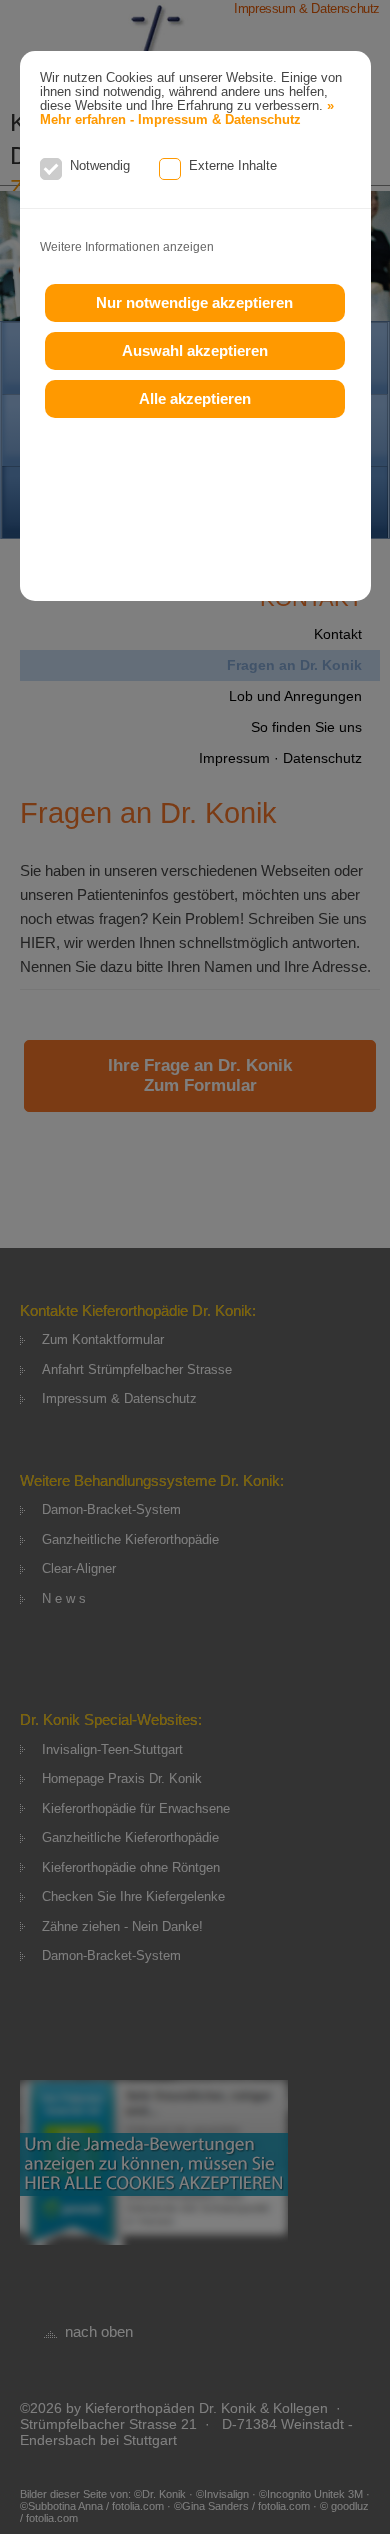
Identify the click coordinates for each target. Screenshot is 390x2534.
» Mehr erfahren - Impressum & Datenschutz (187, 113)
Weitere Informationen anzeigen (127, 247)
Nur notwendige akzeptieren (194, 302)
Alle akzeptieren (195, 398)
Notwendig (100, 165)
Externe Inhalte (233, 165)
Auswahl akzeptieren (195, 350)
